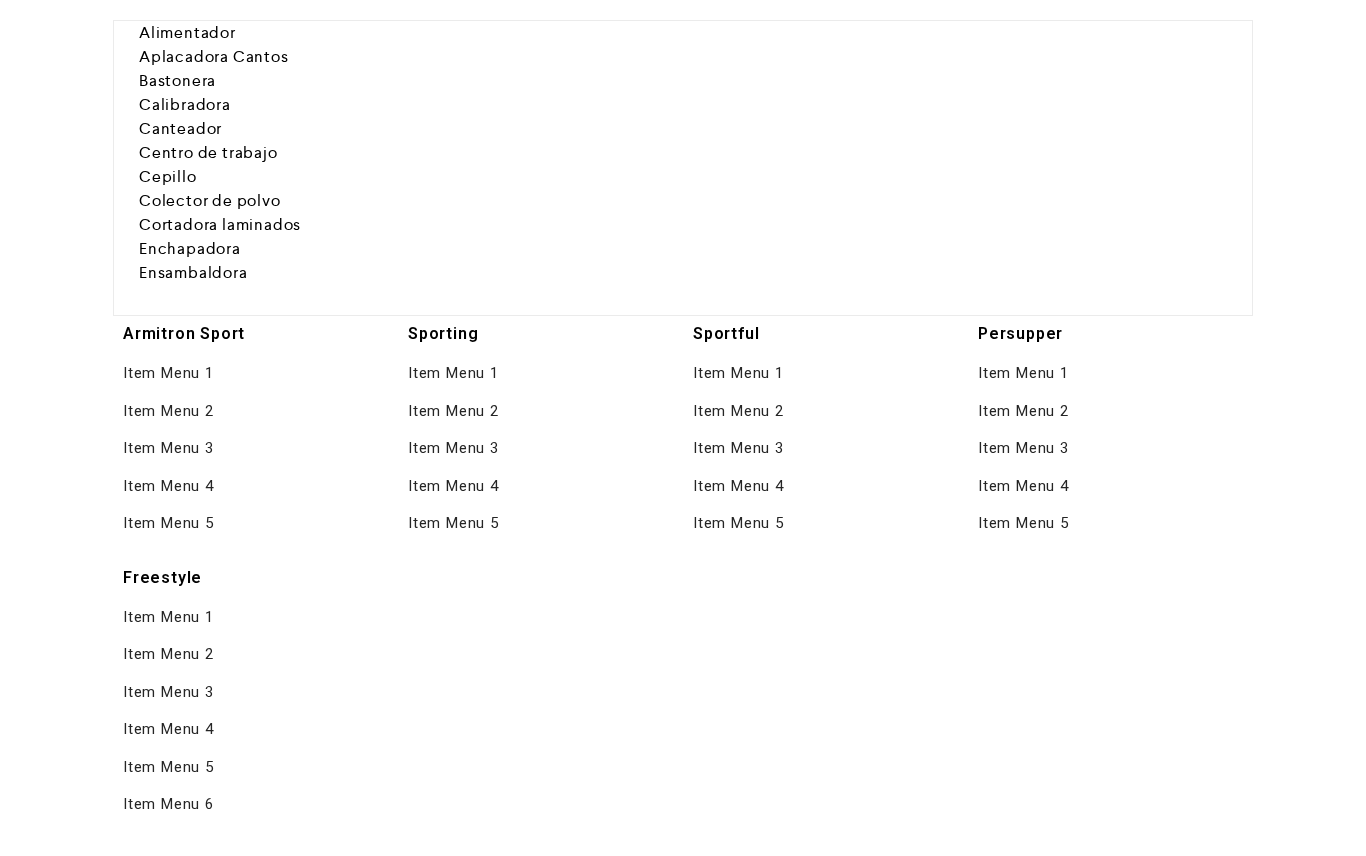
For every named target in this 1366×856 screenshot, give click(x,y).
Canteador (180, 128)
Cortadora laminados (220, 224)
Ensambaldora (193, 272)
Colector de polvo (210, 200)
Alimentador (187, 32)
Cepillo (168, 176)
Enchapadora (190, 248)
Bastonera (177, 80)
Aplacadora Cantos (214, 56)
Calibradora (185, 104)
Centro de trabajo (208, 152)
